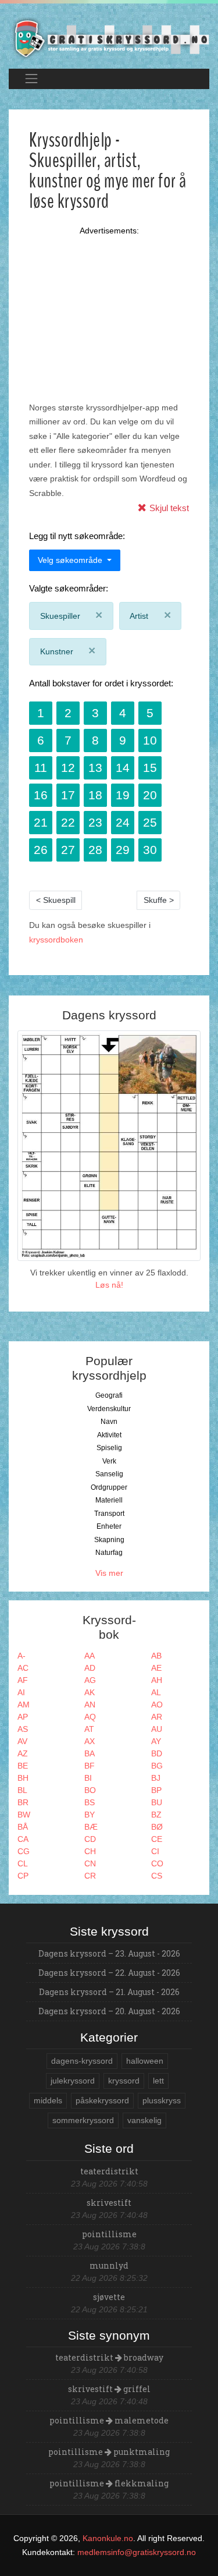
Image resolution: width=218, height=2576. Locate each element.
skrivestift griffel (109, 2389)
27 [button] (68, 850)
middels (48, 2100)
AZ (23, 1753)
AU (157, 1729)
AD (90, 1668)
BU (157, 1802)
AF (23, 1680)
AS (23, 1729)
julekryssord (73, 2081)
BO (90, 1790)
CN (90, 1863)
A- (22, 1656)
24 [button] (123, 822)
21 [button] (41, 822)
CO (157, 1863)
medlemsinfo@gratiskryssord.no (137, 2552)
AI (21, 1692)
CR (90, 1876)
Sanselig (109, 1474)
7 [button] (68, 740)
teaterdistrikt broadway (109, 2357)
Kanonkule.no (108, 2538)
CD (90, 1839)
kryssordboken (56, 940)
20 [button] (150, 795)
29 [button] (123, 850)
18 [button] (95, 795)
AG (90, 1680)
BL (22, 1790)
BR (23, 1802)
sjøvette (109, 2297)
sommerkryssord (83, 2120)
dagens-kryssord (82, 2061)
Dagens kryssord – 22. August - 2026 (109, 1973)
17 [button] (68, 795)
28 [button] (95, 850)
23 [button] (95, 822)
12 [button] (68, 768)
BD (157, 1753)
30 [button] (150, 850)
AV (22, 1741)
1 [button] (41, 713)
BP (156, 1790)
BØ (157, 1827)
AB (156, 1656)
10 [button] (150, 740)
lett (158, 2081)
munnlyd (109, 2265)
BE (23, 1766)
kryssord (124, 2081)
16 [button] (41, 795)
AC (23, 1668)
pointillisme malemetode (109, 2420)
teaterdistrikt (109, 2171)
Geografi (109, 1395)
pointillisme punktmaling (109, 2452)
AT (89, 1729)
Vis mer (109, 1573)
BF (90, 1766)
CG (24, 1851)
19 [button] (123, 795)
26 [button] (41, 850)
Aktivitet (109, 1435)
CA (23, 1839)
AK (90, 1692)
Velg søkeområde (71, 560)
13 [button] (95, 768)
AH (157, 1680)
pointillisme (109, 2234)
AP (23, 1717)
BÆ (91, 1827)
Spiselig (109, 1448)
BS (90, 1802)
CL (23, 1863)
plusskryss (162, 2100)
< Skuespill (56, 900)
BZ (156, 1815)
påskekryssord (102, 2100)
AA (90, 1656)
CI (155, 1851)
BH (23, 1778)
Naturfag (109, 1553)
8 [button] (95, 740)
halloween (145, 2061)
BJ (156, 1778)
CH (90, 1851)
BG (157, 1766)
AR (157, 1717)
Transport (109, 1514)
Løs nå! (109, 1285)
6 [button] (41, 740)
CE (157, 1839)
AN (90, 1705)
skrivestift (109, 2203)
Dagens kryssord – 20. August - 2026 (109, 2011)
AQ (90, 1717)
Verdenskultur (109, 1409)
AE (156, 1668)
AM (24, 1705)
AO (157, 1705)
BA (90, 1753)
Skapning (109, 1540)
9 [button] (123, 740)
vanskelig (144, 2120)
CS (157, 1876)
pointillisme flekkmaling (109, 2483)
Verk (109, 1461)
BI (88, 1778)
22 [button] (68, 822)
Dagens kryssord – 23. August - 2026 (109, 1953)
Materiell (109, 1500)
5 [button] (150, 713)
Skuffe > (159, 900)
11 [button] (41, 768)
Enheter (109, 1526)
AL (156, 1692)
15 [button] (150, 768)
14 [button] (123, 768)
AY (156, 1741)
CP (23, 1876)
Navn (109, 1422)
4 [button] (123, 713)
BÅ (23, 1827)
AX (90, 1741)
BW (24, 1815)
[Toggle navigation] (31, 79)
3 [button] (95, 713)
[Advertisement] (109, 304)
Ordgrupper (109, 1487)
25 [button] (150, 822)
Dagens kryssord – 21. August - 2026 (109, 1992)
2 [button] (68, 713)
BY (90, 1815)
